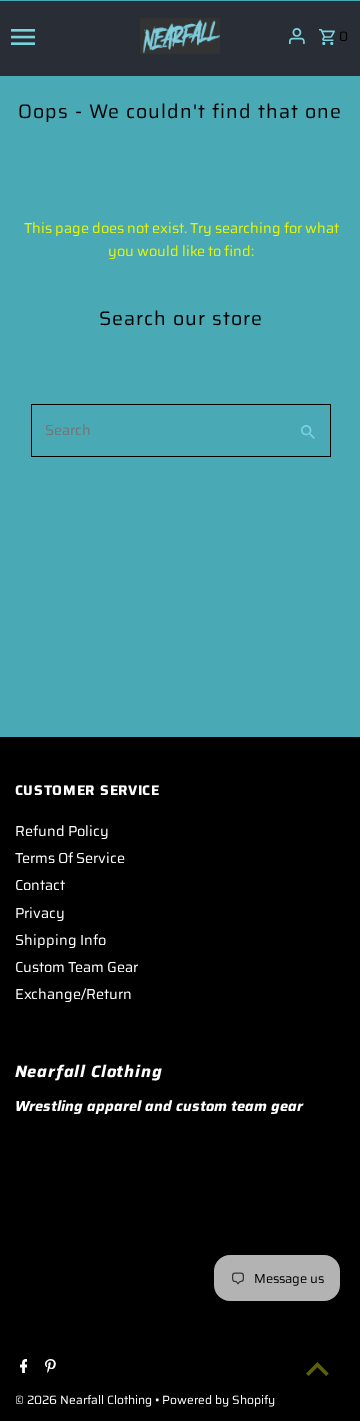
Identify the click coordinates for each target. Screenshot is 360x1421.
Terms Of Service (70, 858)
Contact (40, 885)
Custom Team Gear (76, 967)
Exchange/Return (73, 994)
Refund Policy (62, 831)
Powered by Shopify (218, 1399)
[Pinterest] (48, 1368)
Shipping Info (60, 940)
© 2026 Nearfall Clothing (85, 1399)
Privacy (40, 913)
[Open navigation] (68, 36)
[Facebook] (21, 1368)
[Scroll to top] (317, 1368)
